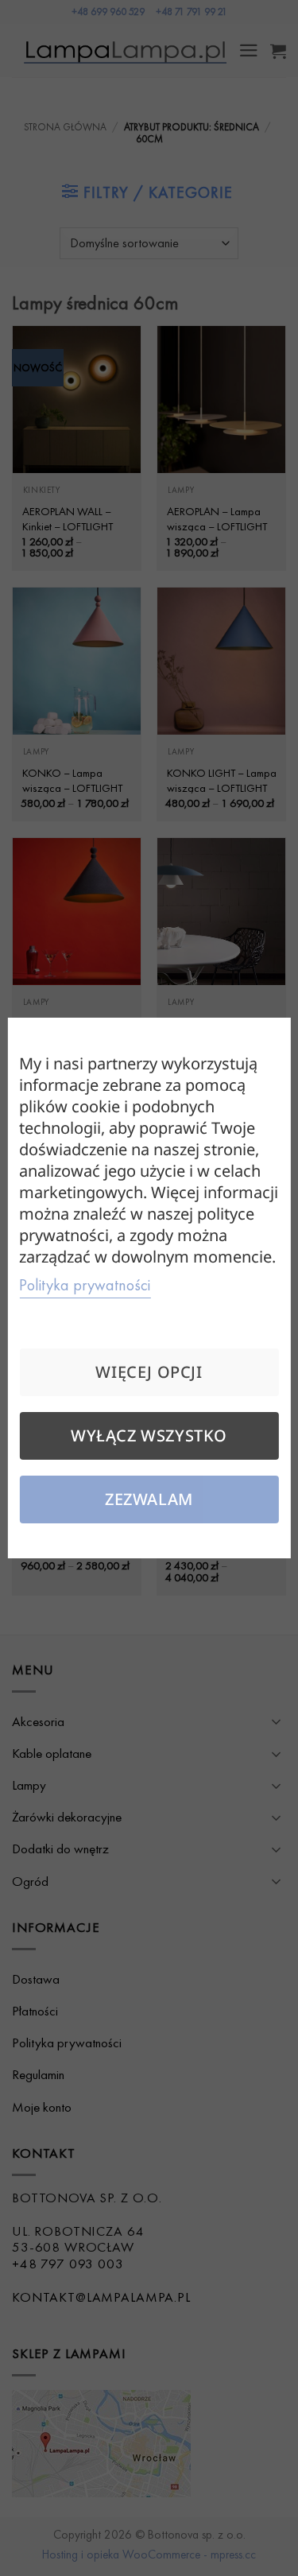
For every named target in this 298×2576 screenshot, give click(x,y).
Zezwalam (149, 1499)
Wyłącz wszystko (149, 1435)
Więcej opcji (149, 1372)
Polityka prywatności (85, 1285)
